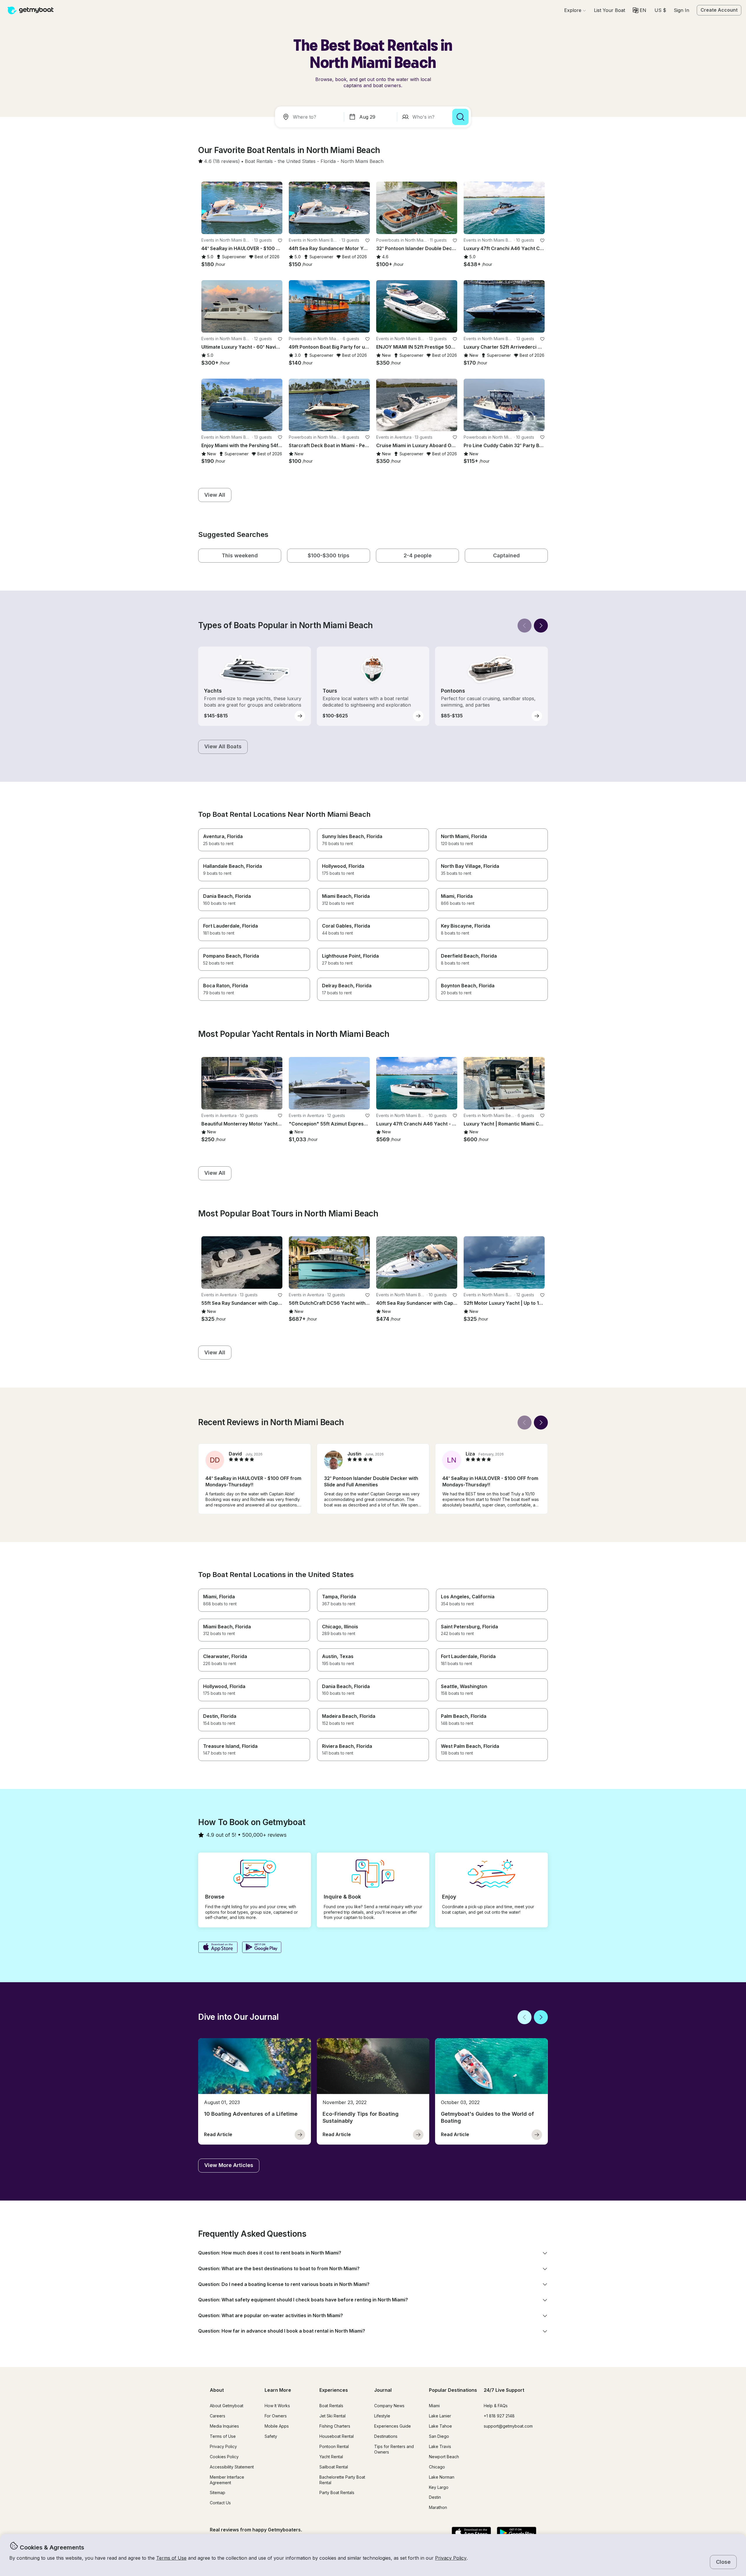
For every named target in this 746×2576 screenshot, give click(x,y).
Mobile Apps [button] (277, 2426)
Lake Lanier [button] (440, 2416)
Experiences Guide (393, 2426)
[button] (609, 10)
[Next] (541, 626)
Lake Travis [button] (440, 2446)
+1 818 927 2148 (499, 2416)
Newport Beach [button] (444, 2457)
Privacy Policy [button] (451, 2558)
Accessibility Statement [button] (232, 2467)
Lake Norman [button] (442, 2477)
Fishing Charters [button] (335, 2426)
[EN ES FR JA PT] (639, 10)
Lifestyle (382, 2416)
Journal (383, 2390)
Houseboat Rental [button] (337, 2436)
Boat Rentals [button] (331, 2406)
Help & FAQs (496, 2406)
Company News (389, 2406)
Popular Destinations (453, 2390)
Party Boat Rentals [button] (337, 2492)
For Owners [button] (276, 2416)
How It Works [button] (277, 2406)
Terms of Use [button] (171, 2558)
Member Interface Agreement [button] (227, 2480)
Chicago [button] (437, 2467)
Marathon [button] (438, 2507)
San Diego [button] (439, 2436)
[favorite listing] (280, 240)
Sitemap (218, 2492)
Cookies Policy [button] (224, 2457)
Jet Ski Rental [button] (332, 2416)
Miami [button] (434, 2406)
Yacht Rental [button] (331, 2457)
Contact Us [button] (220, 2503)
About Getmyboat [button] (227, 2406)
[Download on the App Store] (218, 1948)
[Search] (460, 117)
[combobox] (311, 117)
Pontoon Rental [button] (334, 2446)
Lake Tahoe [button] (440, 2426)
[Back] (525, 626)
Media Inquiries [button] (224, 2426)
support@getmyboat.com (508, 2426)
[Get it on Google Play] (262, 1948)
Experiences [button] (334, 2390)
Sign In (681, 10)
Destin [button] (435, 2497)
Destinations (386, 2436)
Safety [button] (271, 2436)
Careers (218, 2416)
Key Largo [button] (439, 2487)
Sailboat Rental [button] (334, 2467)
